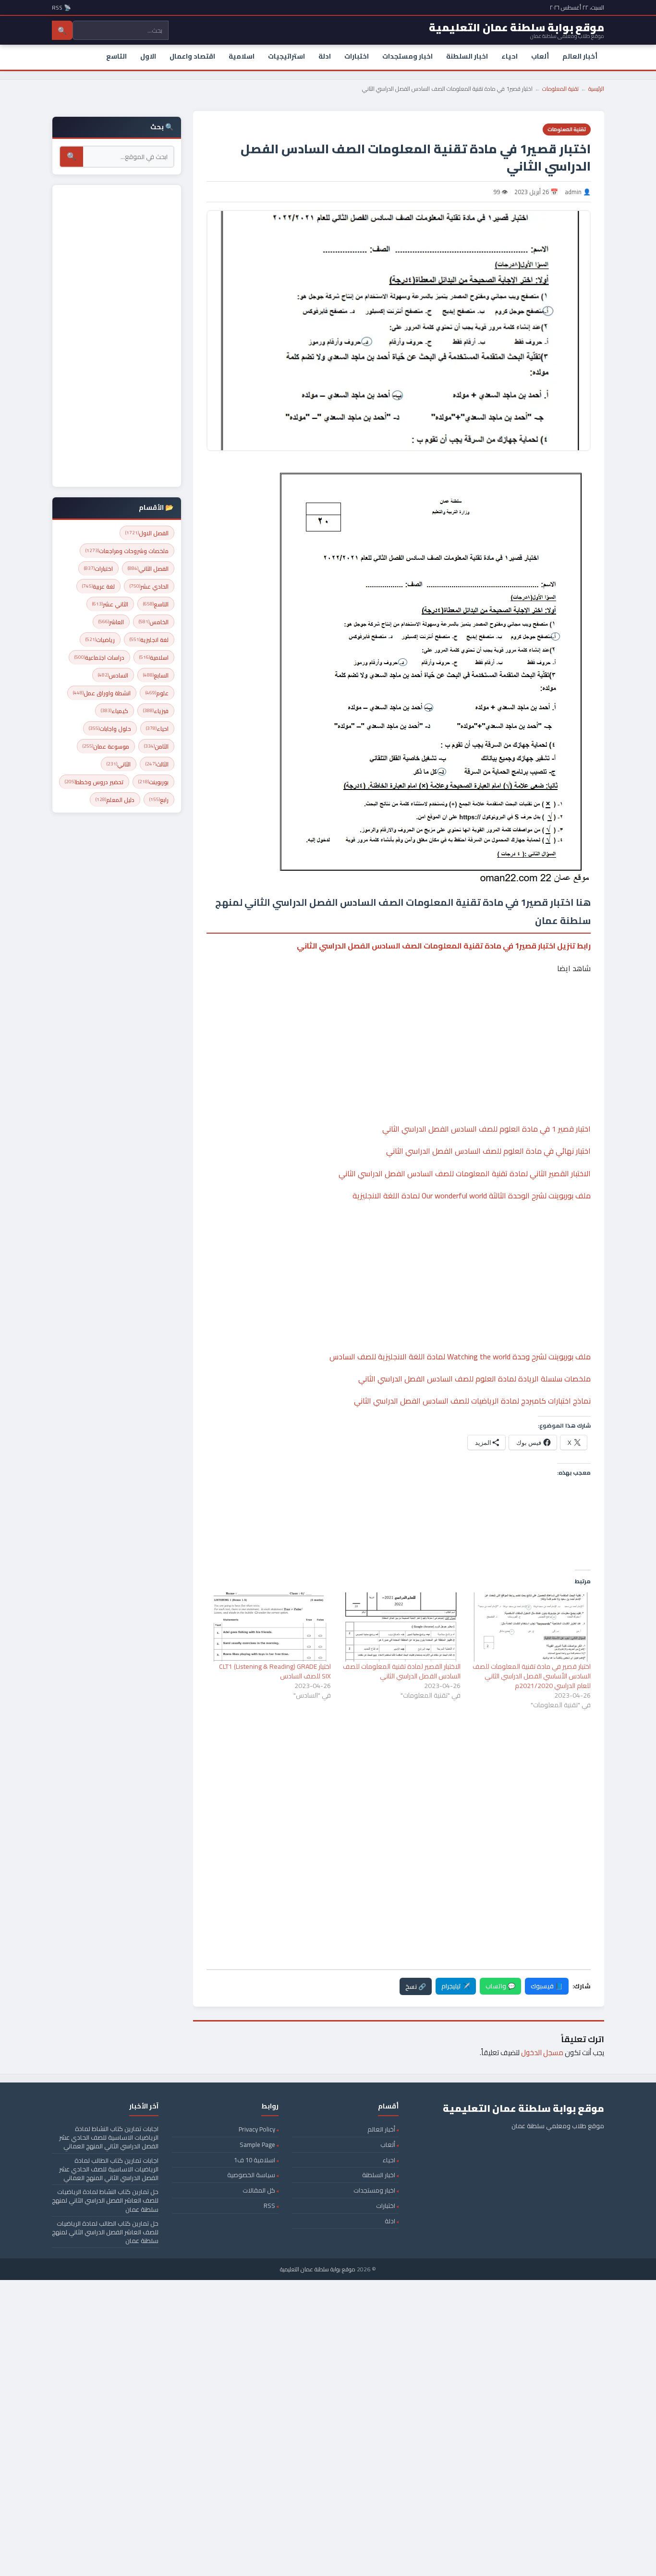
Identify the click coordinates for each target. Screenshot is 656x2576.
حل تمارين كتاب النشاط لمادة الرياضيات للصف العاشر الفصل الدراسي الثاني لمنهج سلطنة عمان (105, 2200)
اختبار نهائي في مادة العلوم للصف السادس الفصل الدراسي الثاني (488, 1151)
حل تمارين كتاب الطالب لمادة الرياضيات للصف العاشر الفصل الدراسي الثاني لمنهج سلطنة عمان (105, 2232)
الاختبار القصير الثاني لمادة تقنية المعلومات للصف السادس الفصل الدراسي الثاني (465, 1173)
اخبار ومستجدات (407, 56)
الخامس (154, 622)
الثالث (157, 764)
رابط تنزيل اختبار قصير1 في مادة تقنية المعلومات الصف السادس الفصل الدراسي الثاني (444, 946)
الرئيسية (596, 89)
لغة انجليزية (149, 640)
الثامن (156, 746)
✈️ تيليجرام (456, 1986)
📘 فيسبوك (547, 1986)
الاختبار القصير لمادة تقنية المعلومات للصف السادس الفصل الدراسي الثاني (402, 1671)
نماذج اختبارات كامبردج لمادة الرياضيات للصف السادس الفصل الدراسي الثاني (472, 1401)
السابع (156, 675)
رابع (159, 800)
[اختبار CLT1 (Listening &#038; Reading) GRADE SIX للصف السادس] (271, 1627)
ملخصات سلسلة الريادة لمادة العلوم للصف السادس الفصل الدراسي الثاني (474, 1379)
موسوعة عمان (106, 746)
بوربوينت (153, 782)
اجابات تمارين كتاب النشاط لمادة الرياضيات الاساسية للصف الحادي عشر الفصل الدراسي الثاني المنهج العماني (109, 2137)
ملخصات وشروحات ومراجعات (127, 551)
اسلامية (242, 56)
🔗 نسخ (416, 1986)
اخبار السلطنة (467, 56)
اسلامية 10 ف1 (255, 2160)
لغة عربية (98, 586)
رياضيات (100, 640)
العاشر (111, 622)
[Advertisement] (399, 1019)
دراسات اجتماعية (99, 658)
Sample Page (257, 2145)
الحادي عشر (149, 586)
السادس (113, 675)
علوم (157, 693)
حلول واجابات (110, 729)
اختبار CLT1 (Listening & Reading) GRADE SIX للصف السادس (275, 1671)
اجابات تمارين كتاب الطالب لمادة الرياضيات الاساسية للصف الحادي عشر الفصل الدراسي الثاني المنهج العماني (109, 2169)
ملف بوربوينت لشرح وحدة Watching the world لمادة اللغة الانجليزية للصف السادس (460, 1356)
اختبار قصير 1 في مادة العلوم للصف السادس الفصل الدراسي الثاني (486, 1129)
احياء (510, 56)
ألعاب (540, 56)
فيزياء (156, 711)
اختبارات (357, 56)
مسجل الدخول (542, 2052)
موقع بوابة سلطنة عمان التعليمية (318, 2269)
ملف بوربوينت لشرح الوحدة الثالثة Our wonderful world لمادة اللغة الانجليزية (472, 1196)
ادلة (325, 56)
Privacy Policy (257, 2129)
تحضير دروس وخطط (94, 782)
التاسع (116, 56)
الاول (148, 56)
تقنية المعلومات (560, 89)
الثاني (119, 764)
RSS (269, 2206)
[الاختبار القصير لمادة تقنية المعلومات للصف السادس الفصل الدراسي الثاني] (401, 1627)
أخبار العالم (580, 56)
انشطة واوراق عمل (102, 693)
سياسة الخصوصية (251, 2175)
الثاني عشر (110, 604)
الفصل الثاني (148, 569)
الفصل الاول (147, 533)
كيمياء (115, 711)
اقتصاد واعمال (192, 56)
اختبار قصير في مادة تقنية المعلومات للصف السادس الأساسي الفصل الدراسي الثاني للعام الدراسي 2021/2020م (532, 1676)
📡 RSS (61, 7)
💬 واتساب (500, 1986)
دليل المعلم (115, 800)
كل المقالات (259, 2190)
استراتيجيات (286, 56)
